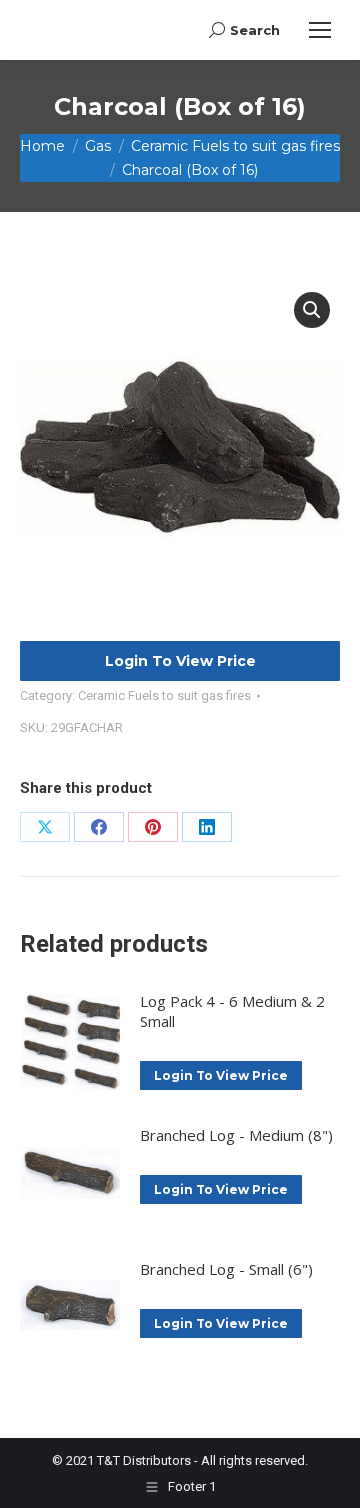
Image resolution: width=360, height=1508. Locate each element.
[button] (312, 310)
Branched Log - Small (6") (226, 1269)
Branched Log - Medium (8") (236, 1135)
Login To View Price (180, 661)
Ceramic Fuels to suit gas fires (164, 695)
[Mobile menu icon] (320, 30)
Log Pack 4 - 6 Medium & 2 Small (232, 1011)
